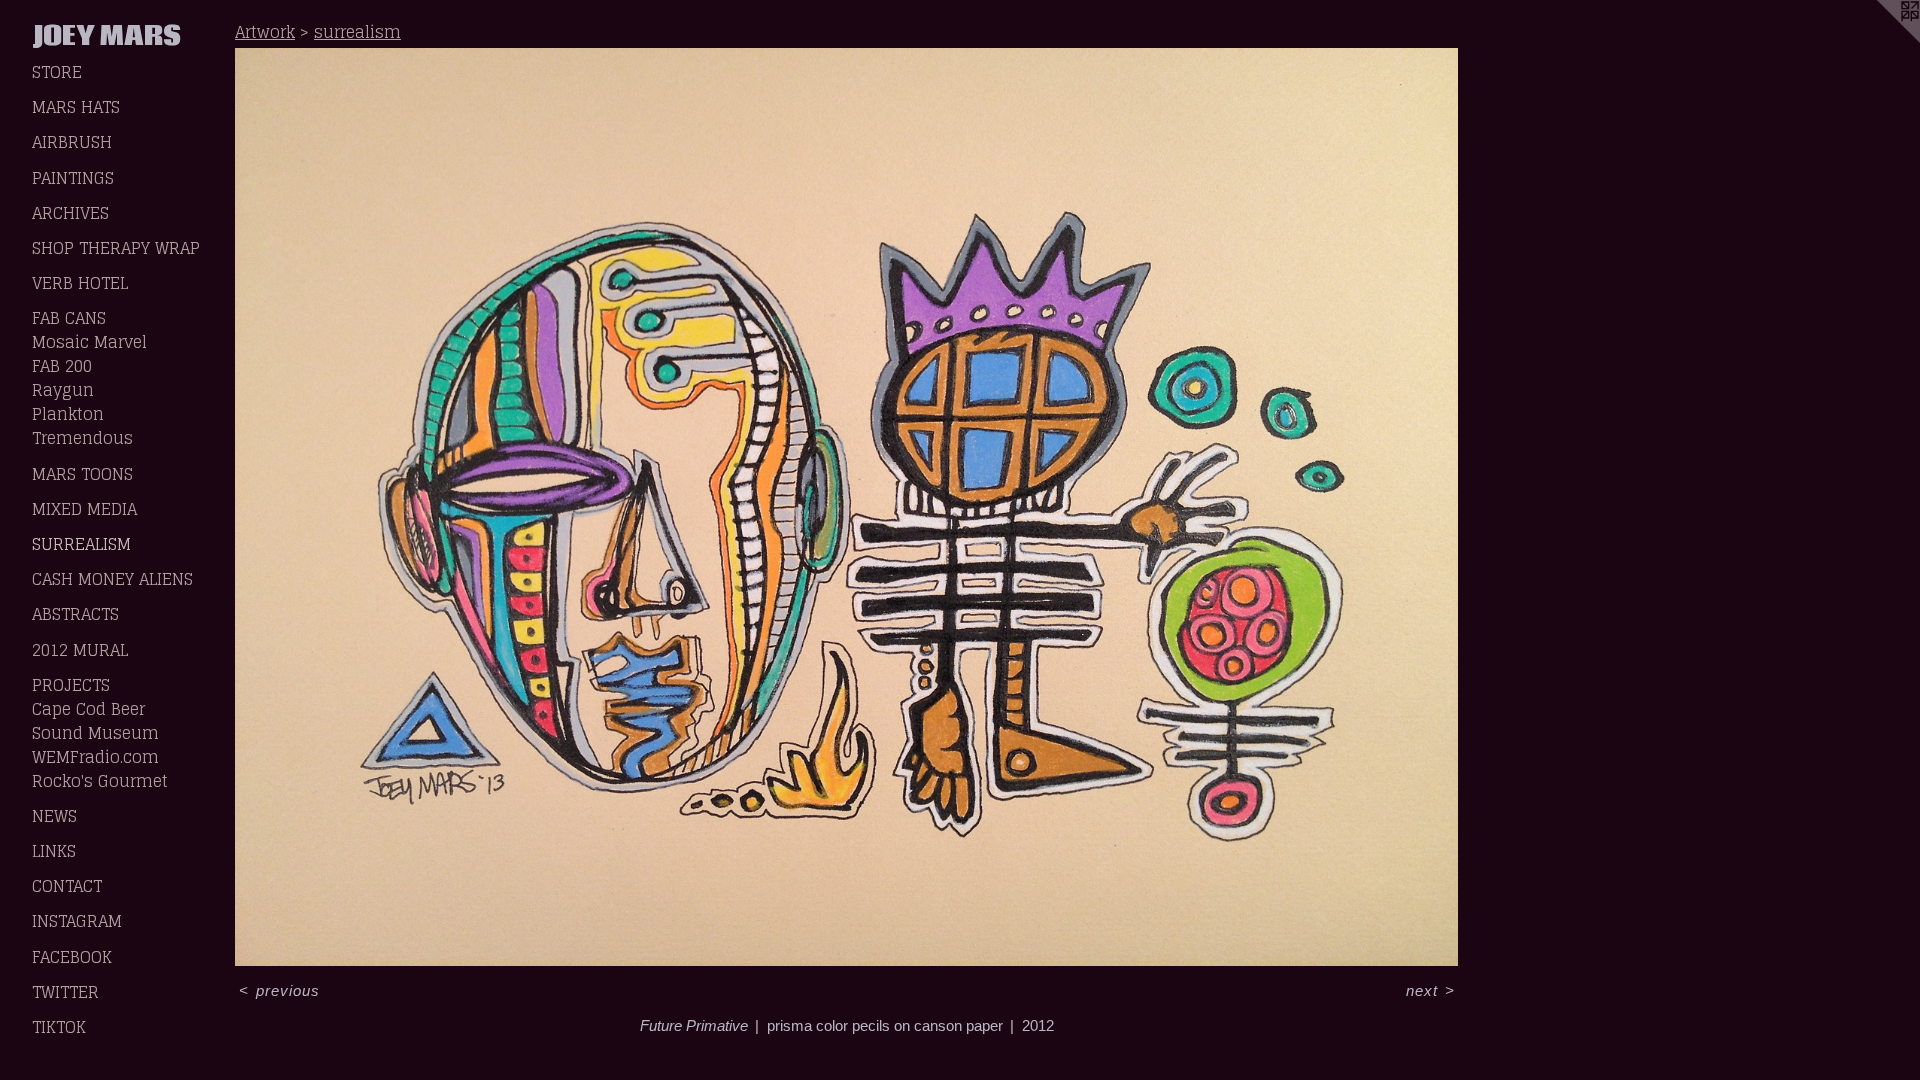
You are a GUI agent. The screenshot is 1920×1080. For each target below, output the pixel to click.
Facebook (72, 957)
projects (71, 685)
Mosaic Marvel (89, 342)
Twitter (65, 992)
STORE (57, 72)
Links (54, 851)
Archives (70, 213)
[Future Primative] (846, 507)
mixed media (84, 509)
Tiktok (59, 1027)
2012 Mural (80, 650)
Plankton (68, 414)
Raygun (63, 390)
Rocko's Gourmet (100, 781)
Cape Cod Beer (88, 709)
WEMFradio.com (95, 757)
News (54, 816)
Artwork (265, 32)
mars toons (82, 474)
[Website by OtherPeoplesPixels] (1880, 40)
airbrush (72, 142)
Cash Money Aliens (112, 579)
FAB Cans (69, 318)
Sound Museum (95, 733)
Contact (67, 886)
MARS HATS (76, 107)
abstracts (75, 614)
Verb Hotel (80, 283)
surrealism (81, 544)
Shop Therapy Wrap (116, 248)
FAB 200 (62, 366)
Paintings (73, 178)
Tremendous (82, 438)
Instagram (77, 921)
